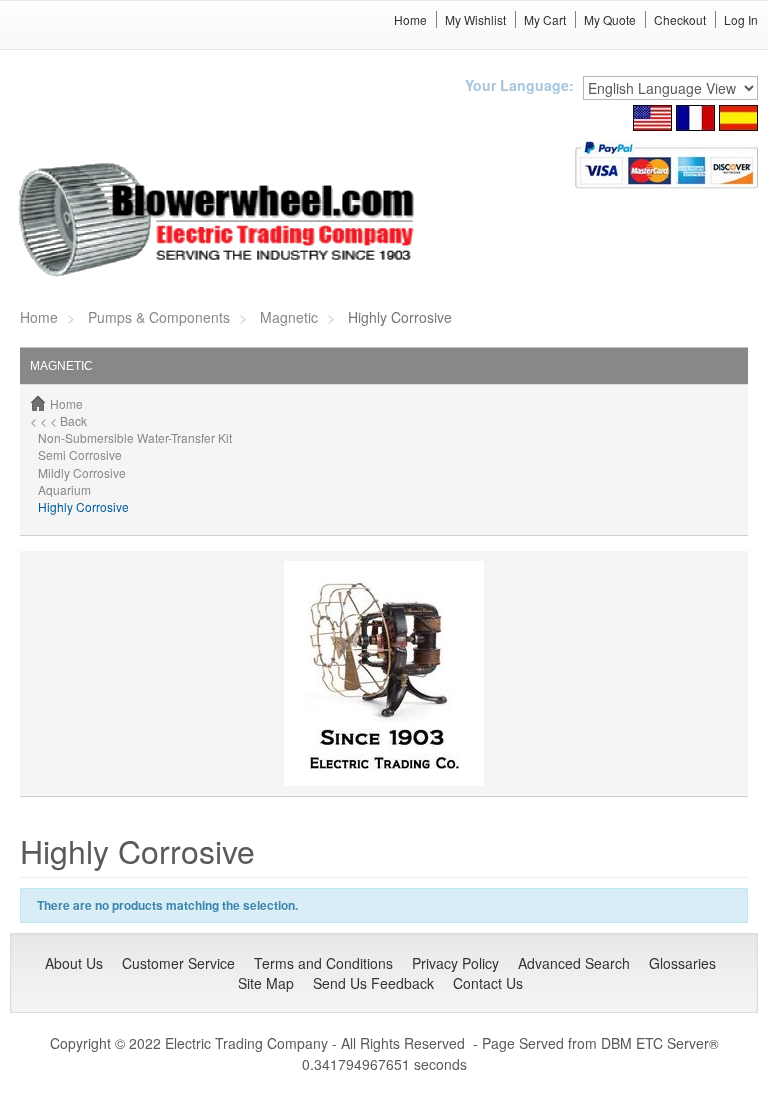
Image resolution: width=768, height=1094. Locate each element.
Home (410, 19)
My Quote (610, 19)
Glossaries (682, 963)
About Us (74, 963)
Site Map (266, 983)
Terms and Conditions (323, 963)
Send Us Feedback (373, 983)
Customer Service (178, 963)
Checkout (680, 19)
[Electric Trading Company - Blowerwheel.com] (219, 221)
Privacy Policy (455, 963)
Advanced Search (574, 963)
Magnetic (289, 317)
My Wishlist (475, 19)
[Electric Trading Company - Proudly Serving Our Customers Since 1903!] (384, 671)
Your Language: (519, 85)
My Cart (545, 19)
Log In (741, 19)
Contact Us (488, 983)
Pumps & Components (159, 317)
